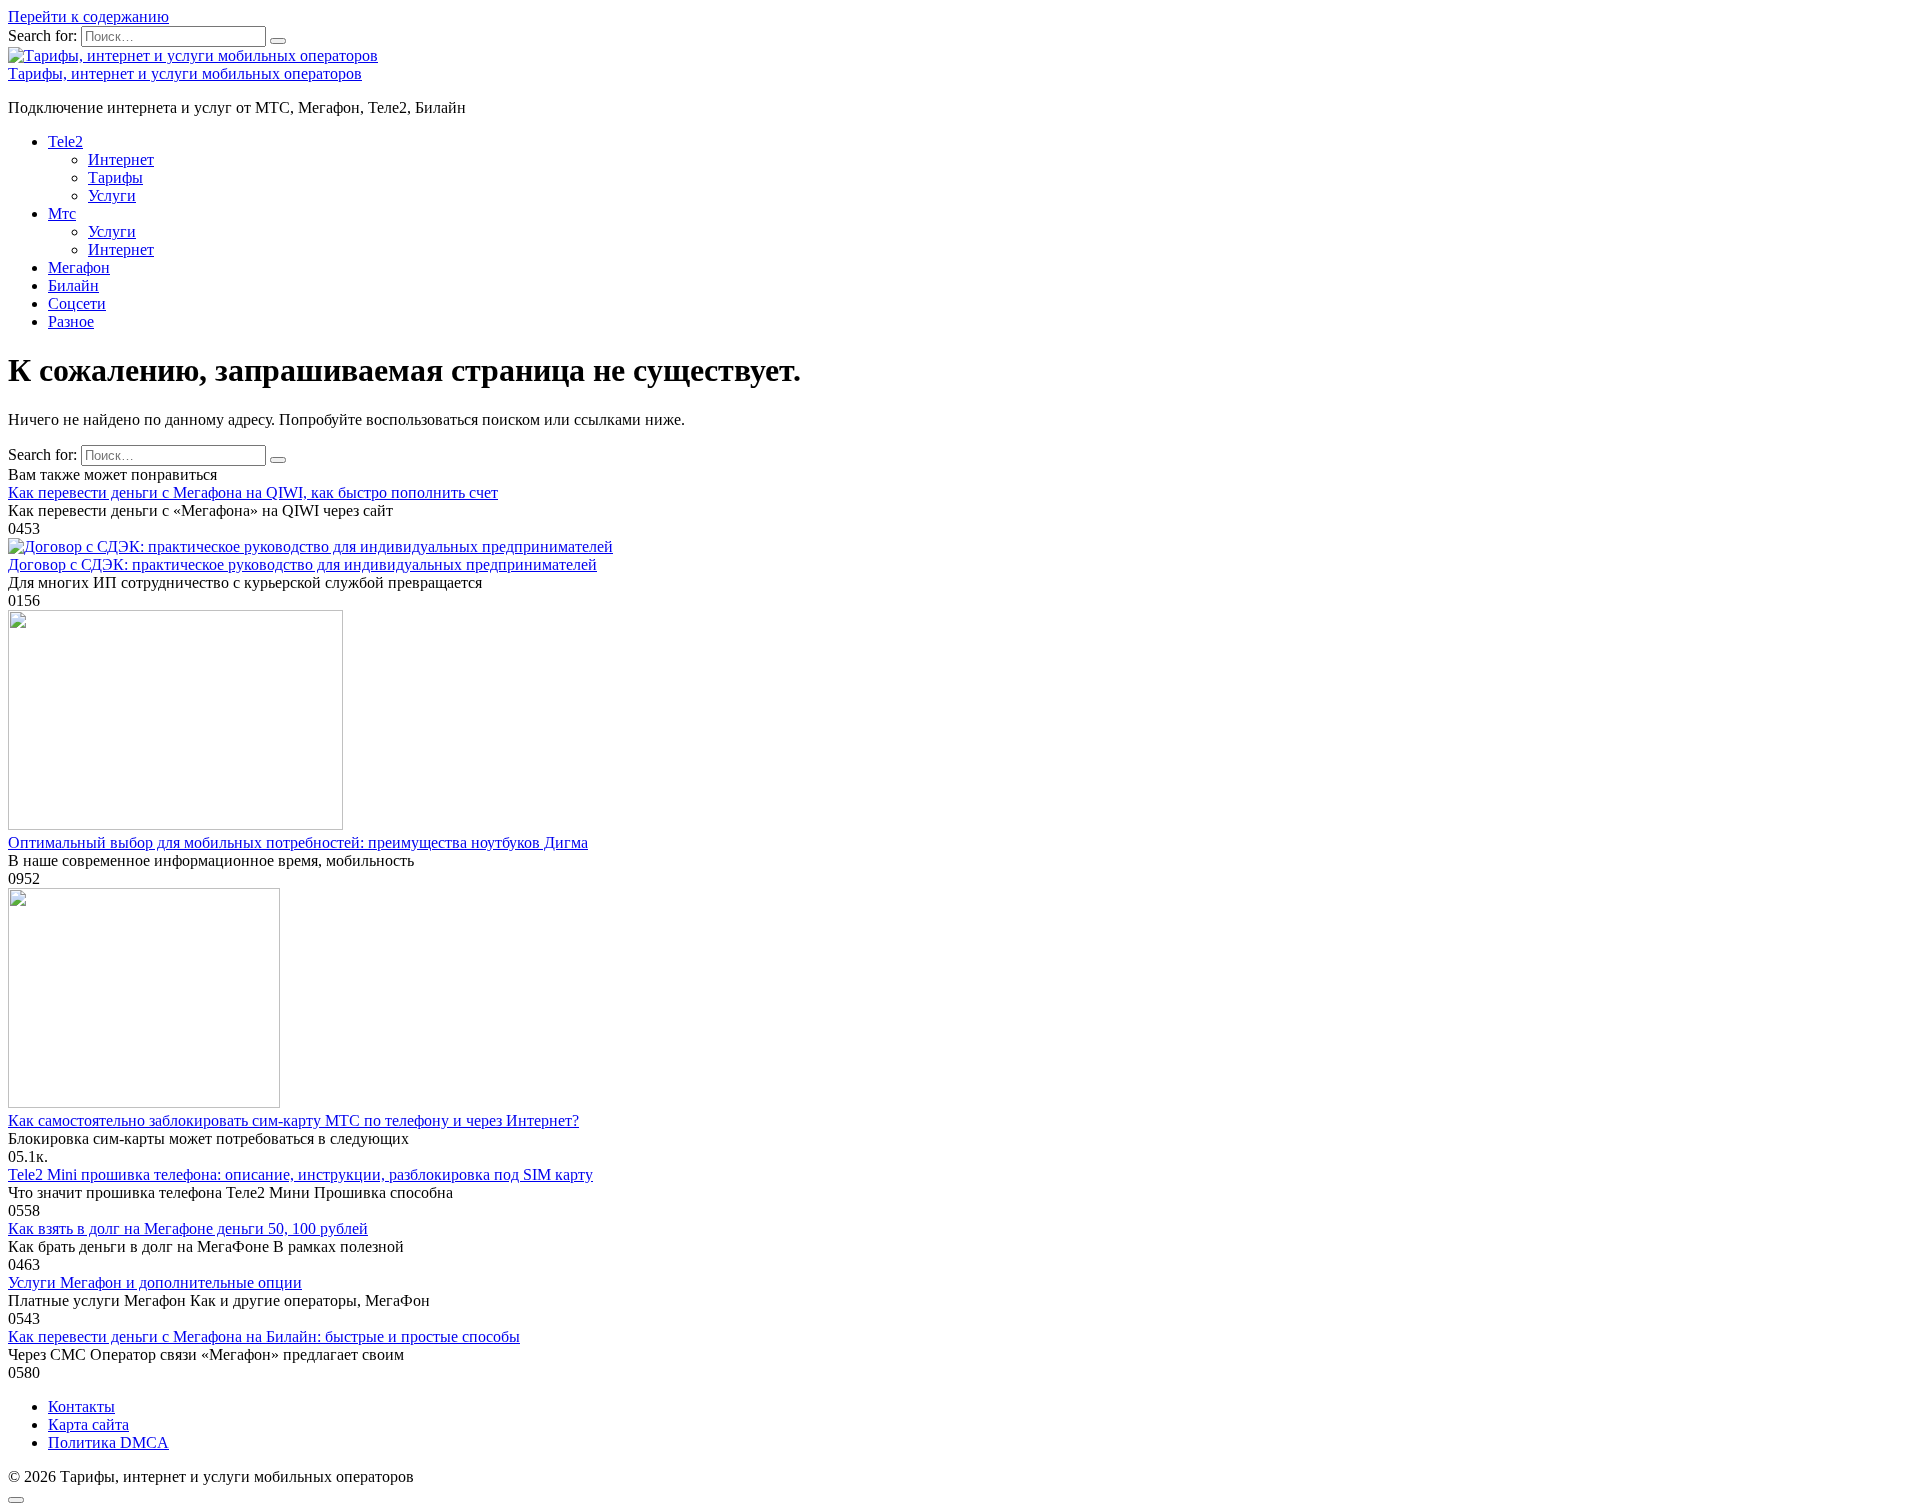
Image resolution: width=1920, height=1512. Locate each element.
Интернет (121, 159)
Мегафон (79, 267)
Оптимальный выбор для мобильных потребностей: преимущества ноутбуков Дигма (298, 842)
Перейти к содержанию (88, 16)
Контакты (81, 1406)
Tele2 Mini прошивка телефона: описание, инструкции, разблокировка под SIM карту (300, 1174)
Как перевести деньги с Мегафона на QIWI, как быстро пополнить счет (253, 492)
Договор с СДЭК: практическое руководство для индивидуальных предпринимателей (302, 564)
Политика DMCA (108, 1442)
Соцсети (77, 303)
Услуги (112, 195)
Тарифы (115, 177)
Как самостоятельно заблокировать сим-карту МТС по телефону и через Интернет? (293, 1120)
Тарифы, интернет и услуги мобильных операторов (185, 73)
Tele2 (65, 141)
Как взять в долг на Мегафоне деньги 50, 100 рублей (188, 1228)
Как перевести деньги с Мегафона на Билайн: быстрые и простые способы (264, 1336)
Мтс (62, 213)
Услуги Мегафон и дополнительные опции (155, 1282)
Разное (71, 321)
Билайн (73, 285)
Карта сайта (88, 1424)
